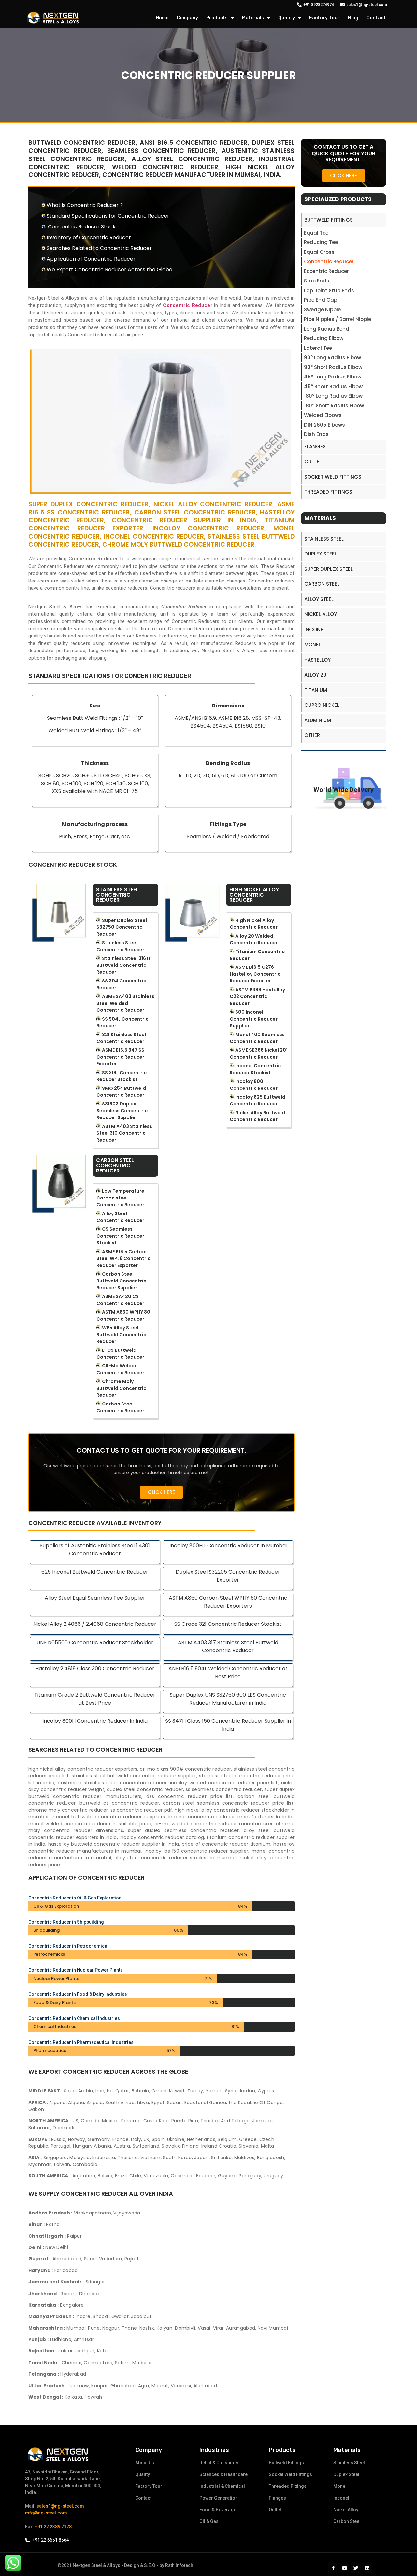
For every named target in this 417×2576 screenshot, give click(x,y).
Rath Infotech (179, 2565)
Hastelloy (317, 660)
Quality (287, 18)
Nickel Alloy (321, 614)
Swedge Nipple (322, 310)
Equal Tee (316, 233)
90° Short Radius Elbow (333, 367)
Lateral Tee (318, 348)
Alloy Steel (319, 599)
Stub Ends (317, 281)
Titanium (316, 690)
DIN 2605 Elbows (324, 425)
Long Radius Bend (327, 329)
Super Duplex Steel (329, 569)
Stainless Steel (324, 539)
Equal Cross (319, 252)
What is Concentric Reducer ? (85, 205)
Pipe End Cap (321, 300)
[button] (161, 1492)
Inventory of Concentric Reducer (89, 237)
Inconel (315, 630)
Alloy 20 (315, 675)
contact (376, 18)
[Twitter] (356, 2568)
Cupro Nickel (322, 705)
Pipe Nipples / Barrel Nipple (338, 319)
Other (312, 735)
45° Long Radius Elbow (333, 377)
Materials (253, 18)
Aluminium (318, 720)
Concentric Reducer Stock (81, 227)
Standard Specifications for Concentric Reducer (108, 216)
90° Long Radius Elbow (332, 357)
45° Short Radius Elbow (333, 386)
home (162, 18)
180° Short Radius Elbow (334, 406)
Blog (353, 18)
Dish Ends (316, 434)
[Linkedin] (367, 2568)
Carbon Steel (322, 584)
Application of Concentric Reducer (91, 259)
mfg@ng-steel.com (46, 2513)
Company (187, 18)
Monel (313, 644)
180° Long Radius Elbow (333, 396)
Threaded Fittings (328, 492)
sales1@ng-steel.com (60, 2506)
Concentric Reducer (329, 261)
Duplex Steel (321, 554)
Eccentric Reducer (326, 271)
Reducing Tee (321, 242)
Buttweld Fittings (329, 220)
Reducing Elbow (324, 338)
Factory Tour (324, 18)
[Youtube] (344, 2568)
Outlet (313, 462)
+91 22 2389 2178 (53, 2527)
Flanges (315, 447)
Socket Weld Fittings (333, 477)
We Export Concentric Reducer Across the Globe (109, 270)
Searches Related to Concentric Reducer (99, 248)
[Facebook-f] (333, 2568)
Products (217, 18)
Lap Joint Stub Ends (329, 290)
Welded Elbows (323, 415)
